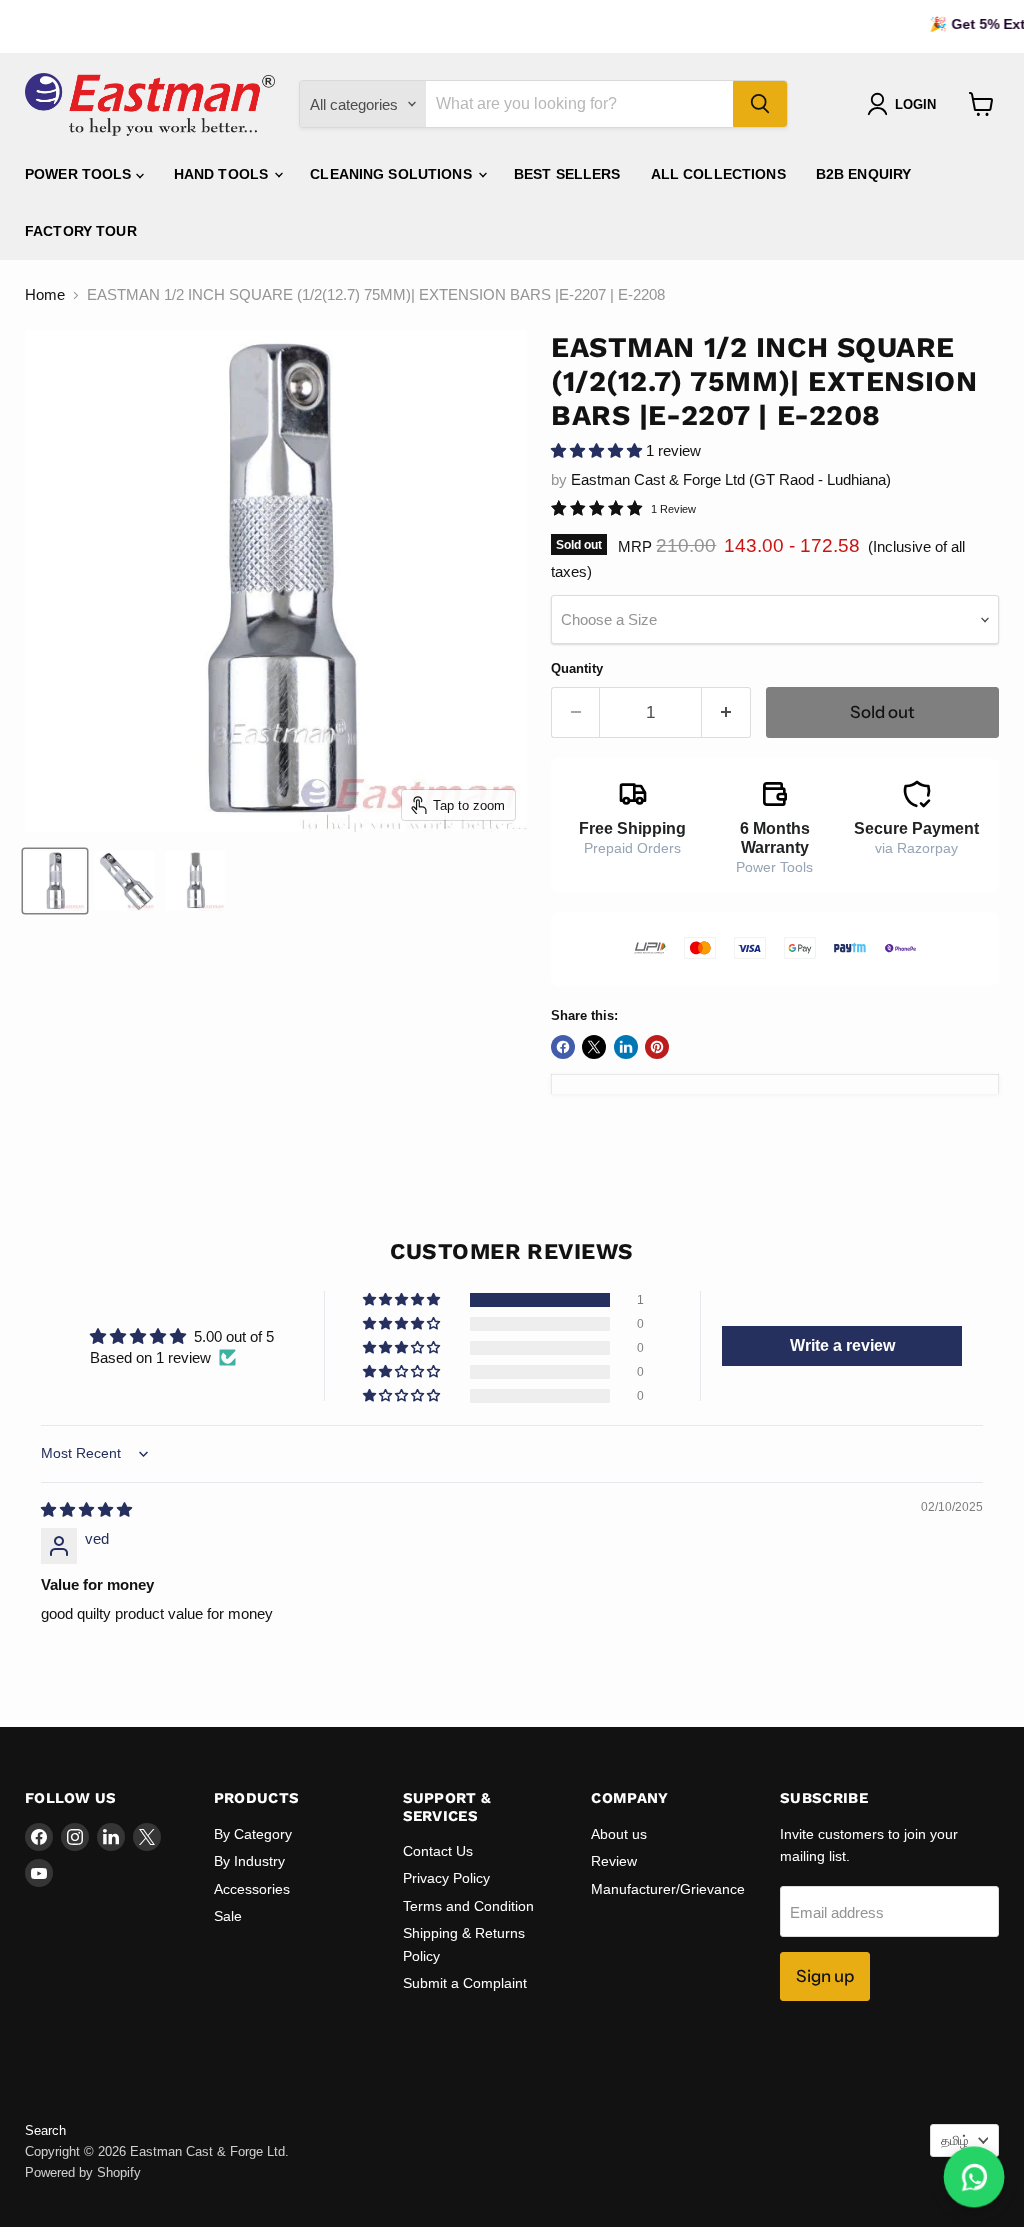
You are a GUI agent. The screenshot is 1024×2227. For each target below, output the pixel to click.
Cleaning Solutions (393, 174)
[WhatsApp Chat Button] (974, 2177)
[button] (598, 450)
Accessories (252, 1889)
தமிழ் (955, 2140)
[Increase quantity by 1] (726, 712)
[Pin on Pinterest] (657, 1047)
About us (619, 1834)
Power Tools (80, 174)
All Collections (718, 174)
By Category (253, 1834)
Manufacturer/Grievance (668, 1889)
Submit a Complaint (465, 1983)
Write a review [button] (842, 1345)
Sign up (825, 1976)
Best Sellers (567, 174)
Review (614, 1861)
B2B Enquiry (864, 174)
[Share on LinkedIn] (626, 1047)
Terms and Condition (468, 1906)
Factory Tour (81, 231)
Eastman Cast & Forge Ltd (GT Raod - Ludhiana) (731, 479)
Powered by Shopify (83, 2172)
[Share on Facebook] (563, 1047)
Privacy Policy (446, 1878)
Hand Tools (223, 174)
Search (45, 2130)
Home (45, 294)
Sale (228, 1916)
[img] (86, 1509)
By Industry (249, 1861)
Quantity (577, 668)
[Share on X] (594, 1047)
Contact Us (438, 1851)
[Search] (760, 104)
